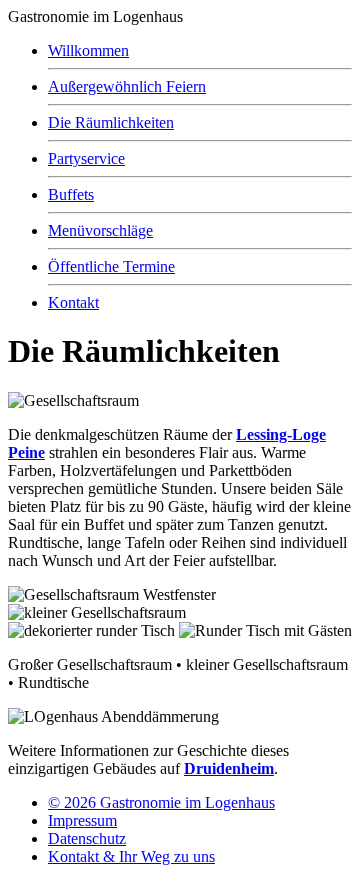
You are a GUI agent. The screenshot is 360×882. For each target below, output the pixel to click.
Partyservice (86, 158)
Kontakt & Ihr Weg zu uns (131, 856)
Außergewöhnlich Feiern (127, 86)
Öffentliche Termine (111, 266)
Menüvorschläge (100, 230)
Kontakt (73, 302)
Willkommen (88, 50)
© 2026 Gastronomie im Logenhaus (161, 802)
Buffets (71, 194)
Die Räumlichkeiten (111, 122)
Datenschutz (87, 838)
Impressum (82, 820)
